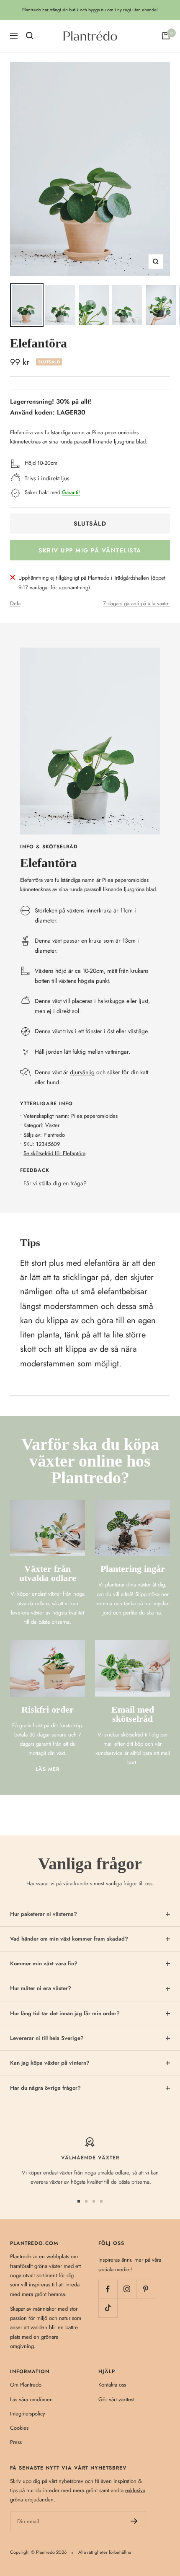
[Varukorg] (166, 36)
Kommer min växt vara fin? (44, 1963)
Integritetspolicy (28, 2414)
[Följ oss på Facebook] (108, 2289)
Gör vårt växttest (116, 2399)
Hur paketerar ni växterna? (44, 1914)
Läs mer (48, 1769)
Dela (15, 603)
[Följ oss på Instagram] (127, 2289)
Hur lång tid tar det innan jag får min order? (65, 2013)
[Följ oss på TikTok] (108, 2308)
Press (16, 2442)
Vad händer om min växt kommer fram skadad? (69, 1939)
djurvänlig (82, 1072)
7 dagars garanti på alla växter (136, 603)
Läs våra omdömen (31, 2399)
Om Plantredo (26, 2385)
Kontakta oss (112, 2385)
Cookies (19, 2428)
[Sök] (30, 36)
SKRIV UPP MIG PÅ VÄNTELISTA (90, 550)
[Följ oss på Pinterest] (145, 2289)
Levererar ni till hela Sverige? (47, 2038)
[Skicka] (134, 2521)
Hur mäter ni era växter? (41, 1988)
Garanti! (71, 492)
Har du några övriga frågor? (45, 2088)
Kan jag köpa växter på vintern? (50, 2063)
